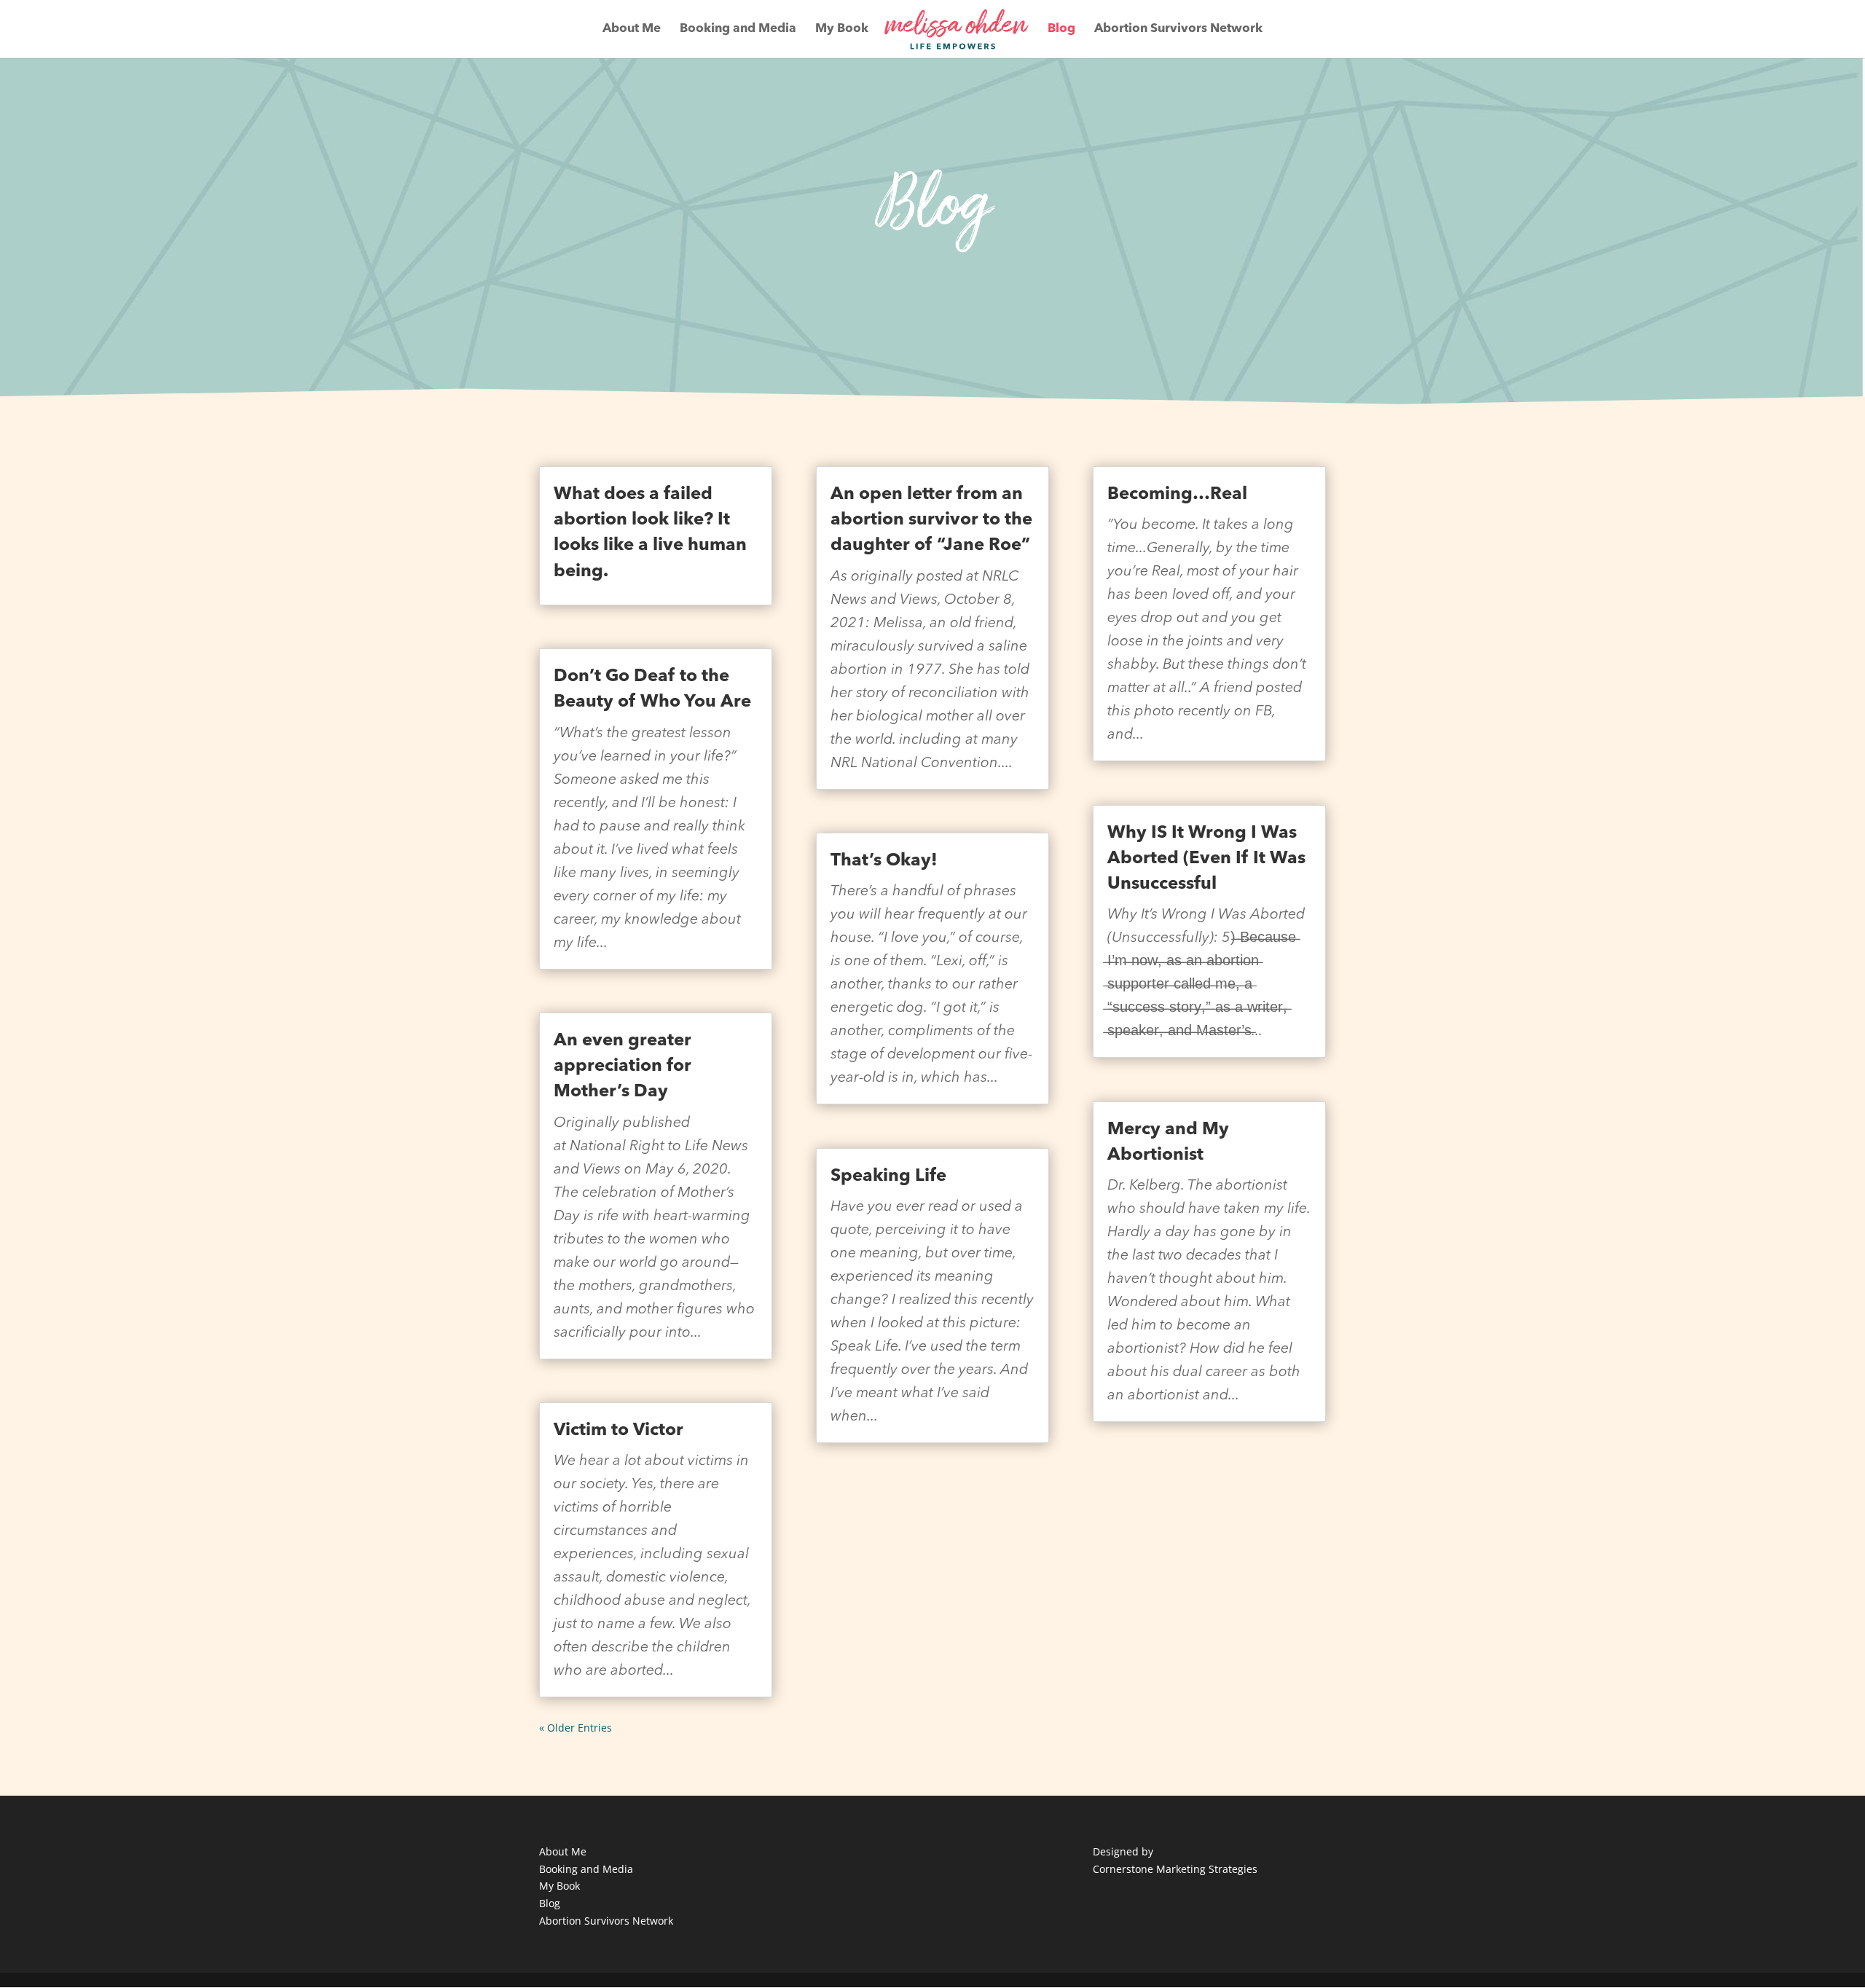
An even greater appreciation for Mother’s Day (623, 1066)
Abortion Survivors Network (1178, 30)
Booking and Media (738, 30)
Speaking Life (888, 1176)
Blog (1061, 30)
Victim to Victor (619, 1431)
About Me (632, 30)
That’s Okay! (884, 861)
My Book (842, 30)
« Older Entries (576, 1728)
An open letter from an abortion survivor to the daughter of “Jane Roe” (931, 520)
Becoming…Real (1177, 495)
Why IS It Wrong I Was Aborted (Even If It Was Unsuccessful (1206, 859)
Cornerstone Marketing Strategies (1175, 1869)
